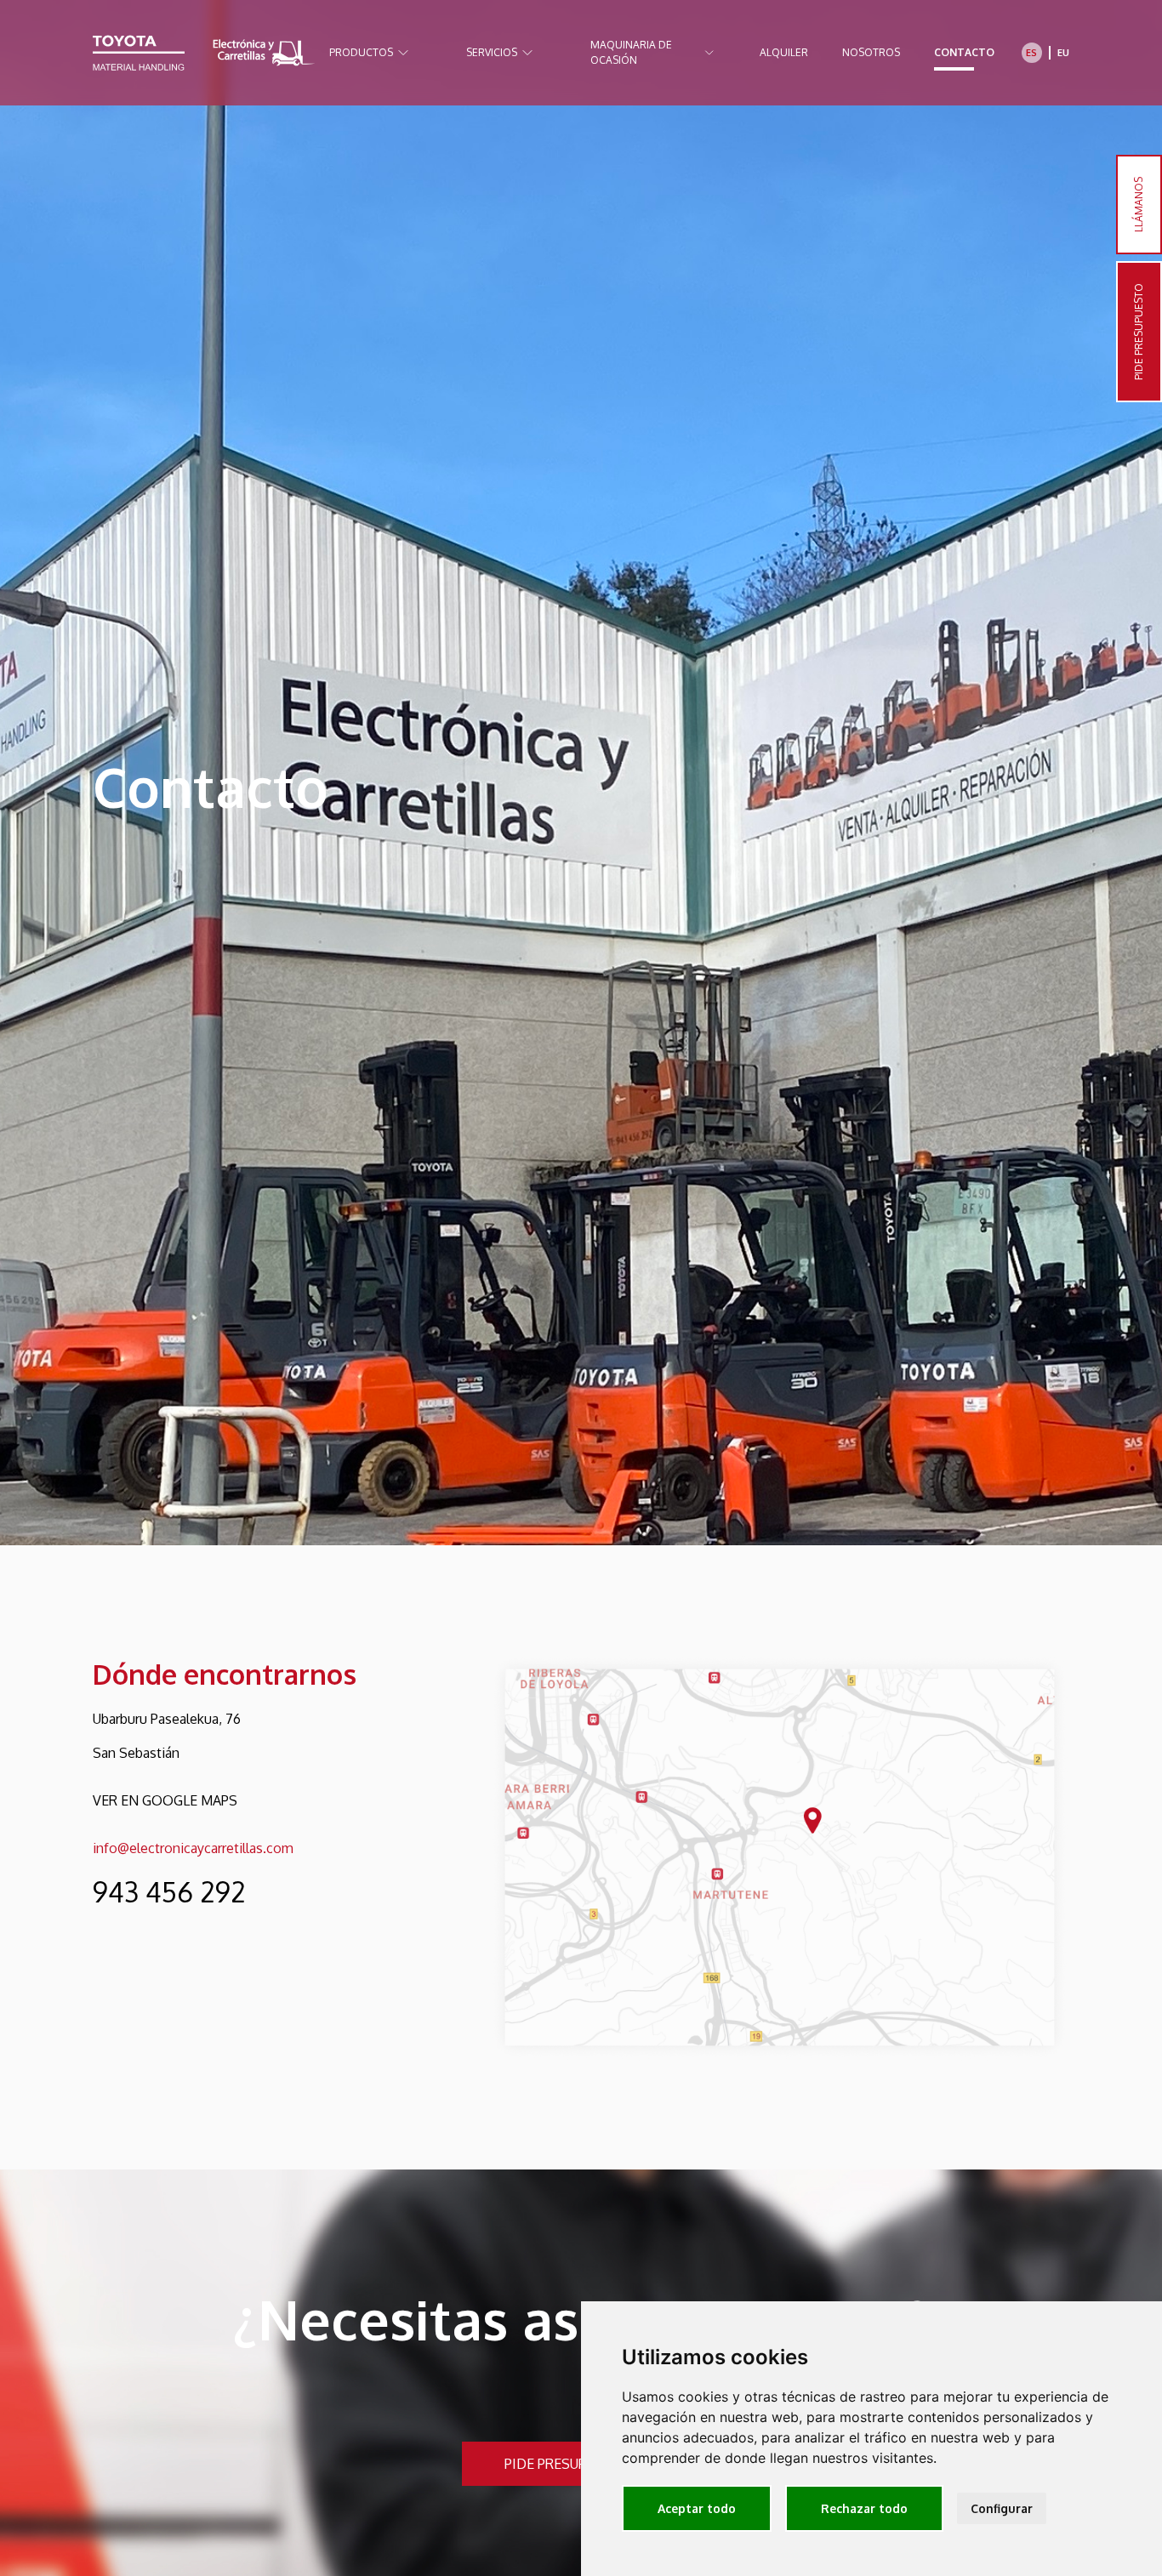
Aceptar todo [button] (697, 2508)
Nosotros (871, 52)
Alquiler (784, 52)
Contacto (964, 52)
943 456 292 (169, 1892)
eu (1063, 53)
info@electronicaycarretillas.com (193, 1848)
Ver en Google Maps (165, 1800)
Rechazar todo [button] (864, 2508)
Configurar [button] (1002, 2508)
